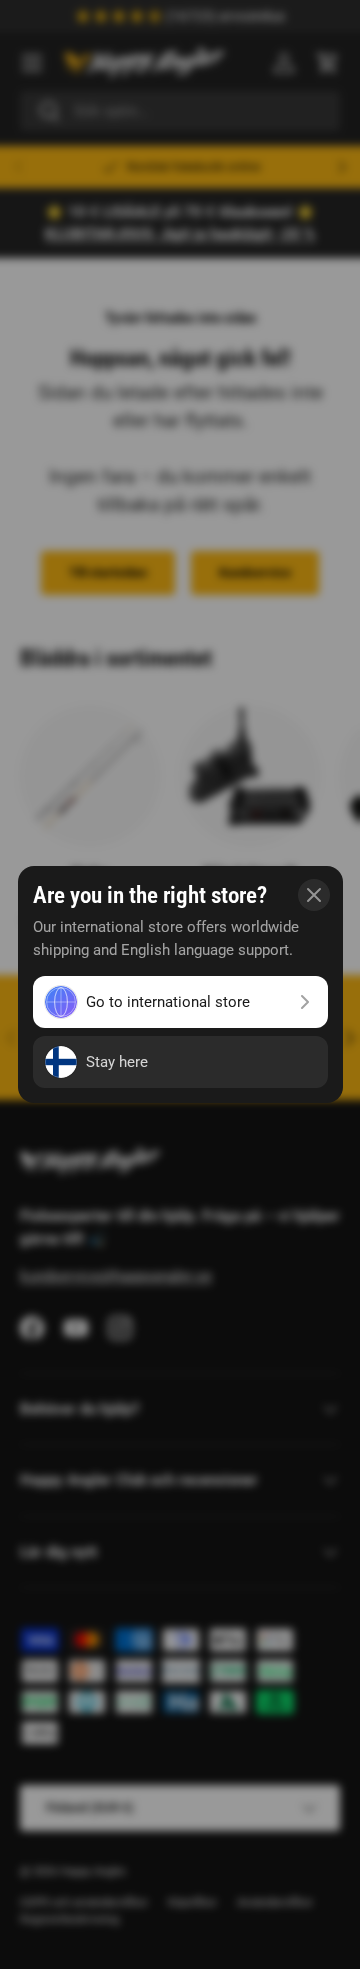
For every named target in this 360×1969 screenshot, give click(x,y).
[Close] (314, 895)
